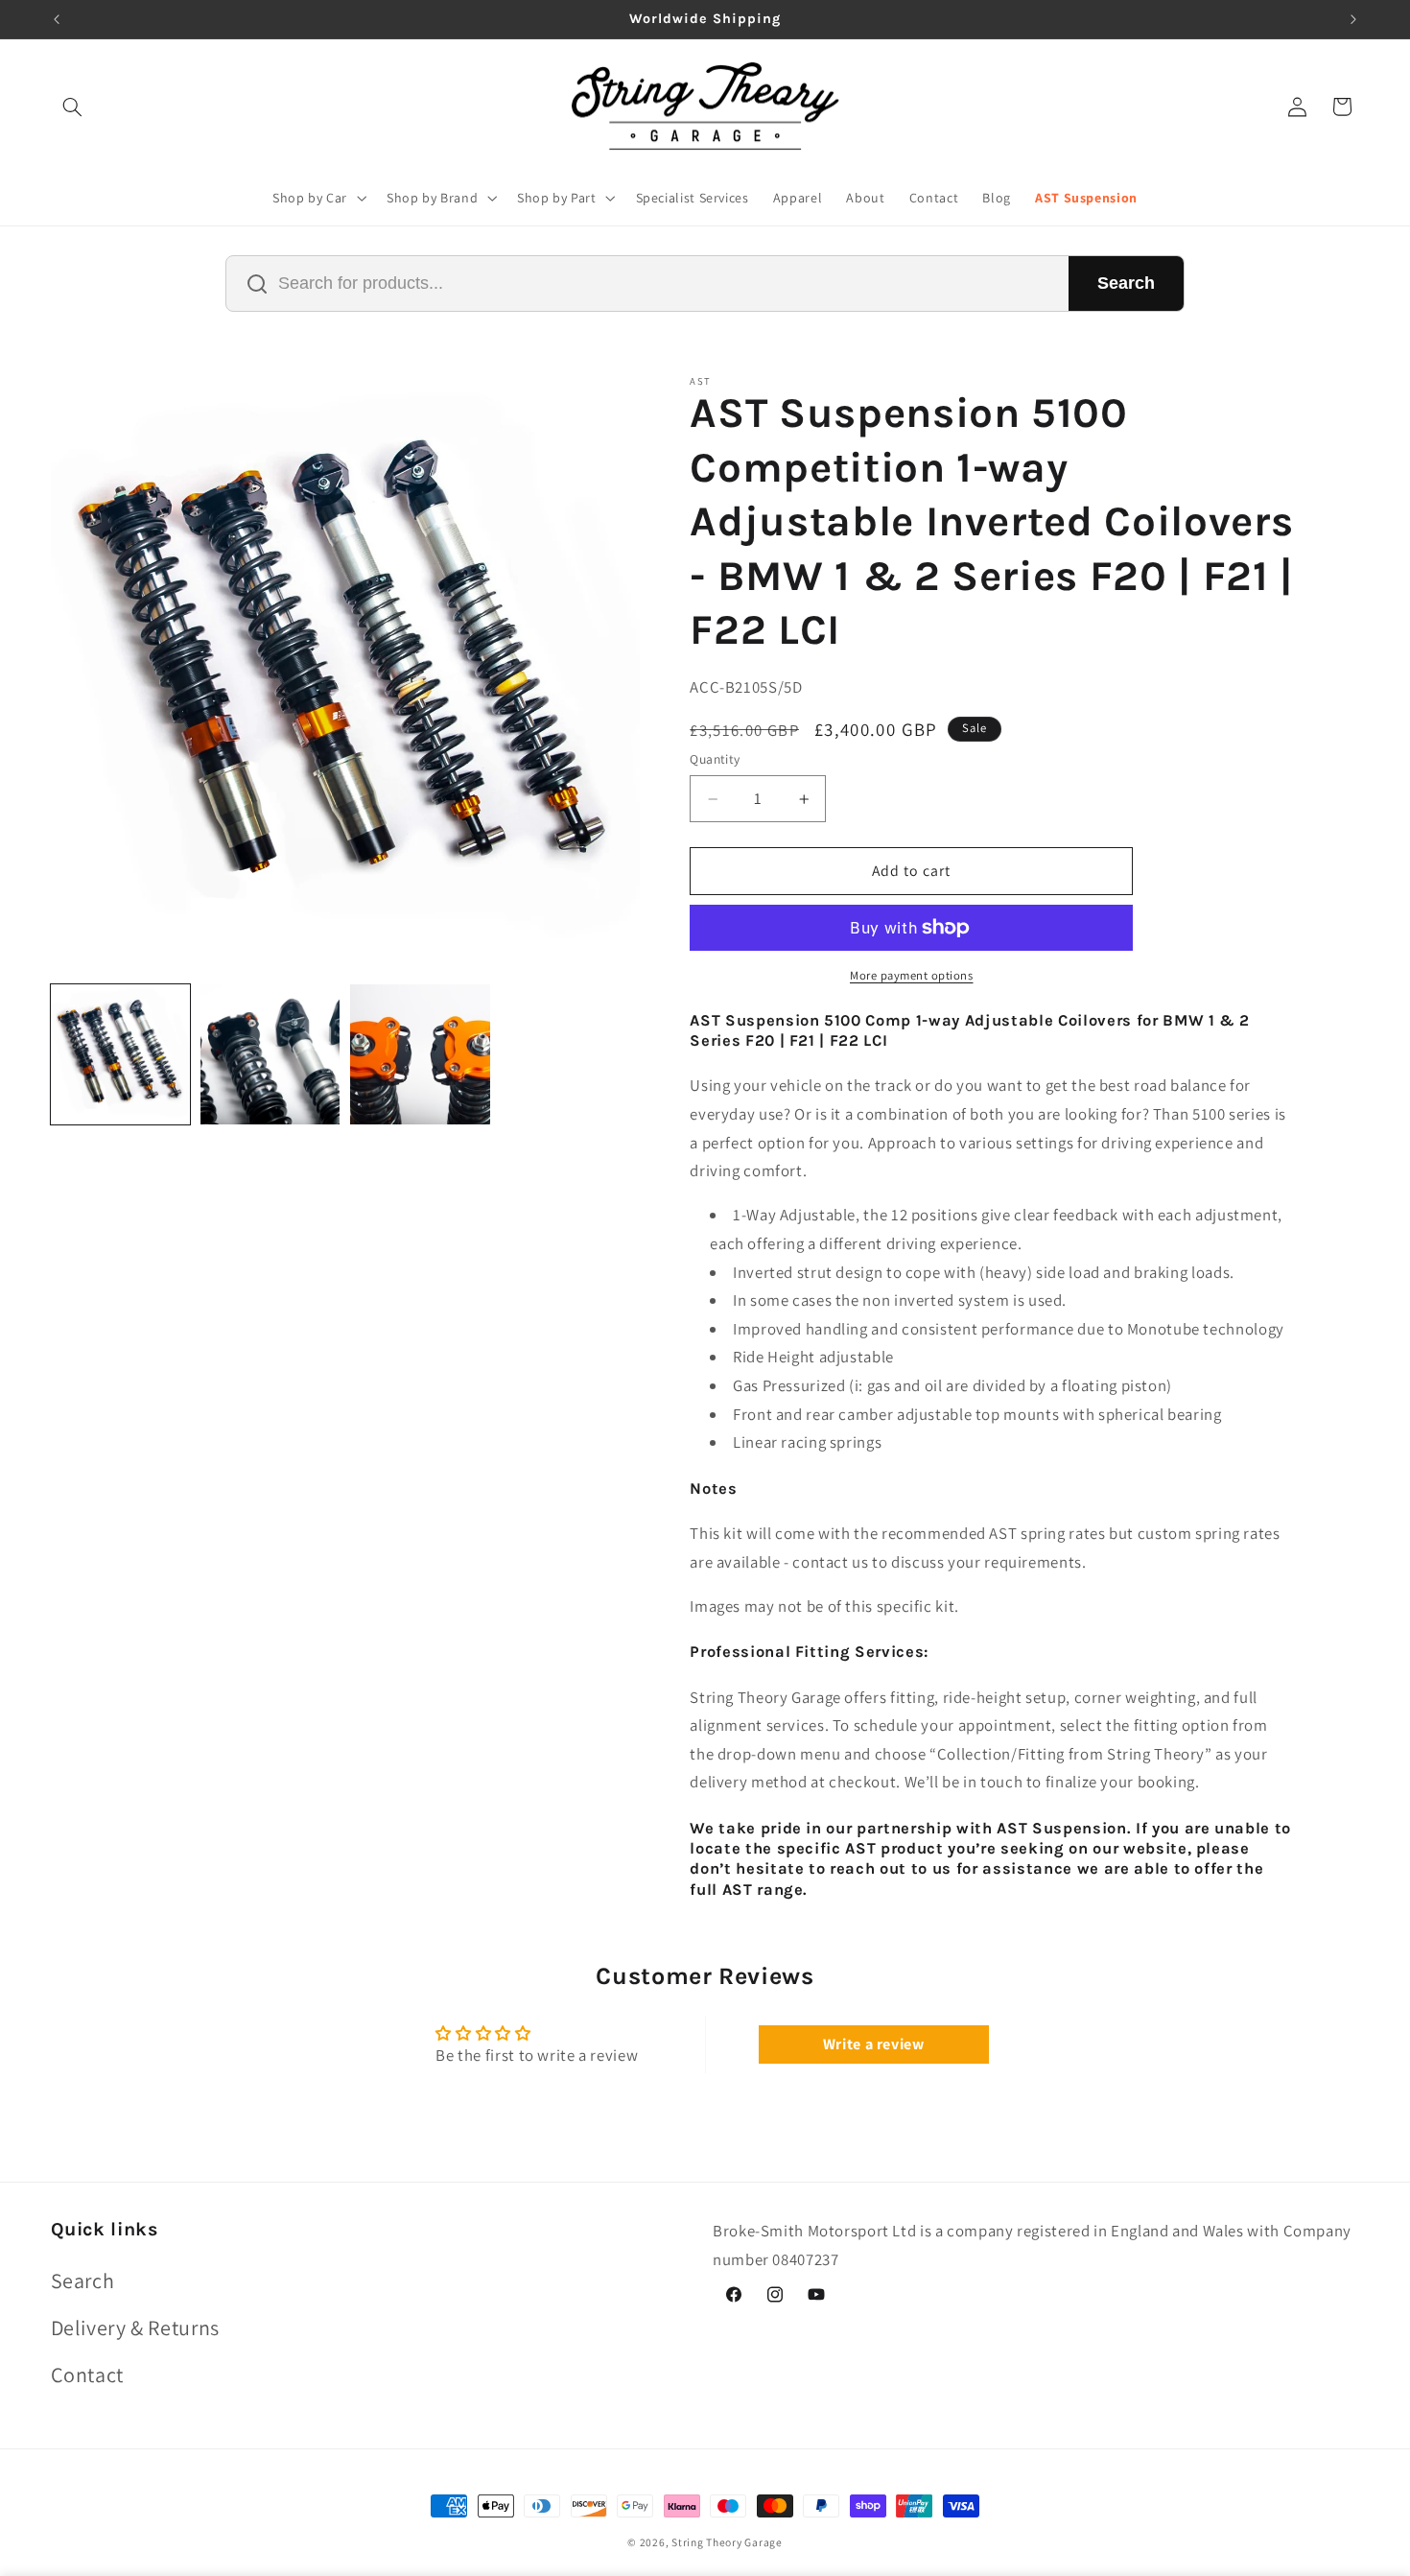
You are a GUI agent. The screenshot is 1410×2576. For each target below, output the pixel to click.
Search (1126, 283)
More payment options (912, 975)
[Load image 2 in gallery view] (270, 1054)
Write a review (874, 2045)
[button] (73, 106)
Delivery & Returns (135, 2327)
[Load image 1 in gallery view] (121, 1054)
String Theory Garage (727, 2542)
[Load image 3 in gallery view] (420, 1054)
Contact (87, 2375)
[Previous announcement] (57, 19)
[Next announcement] (1353, 19)
